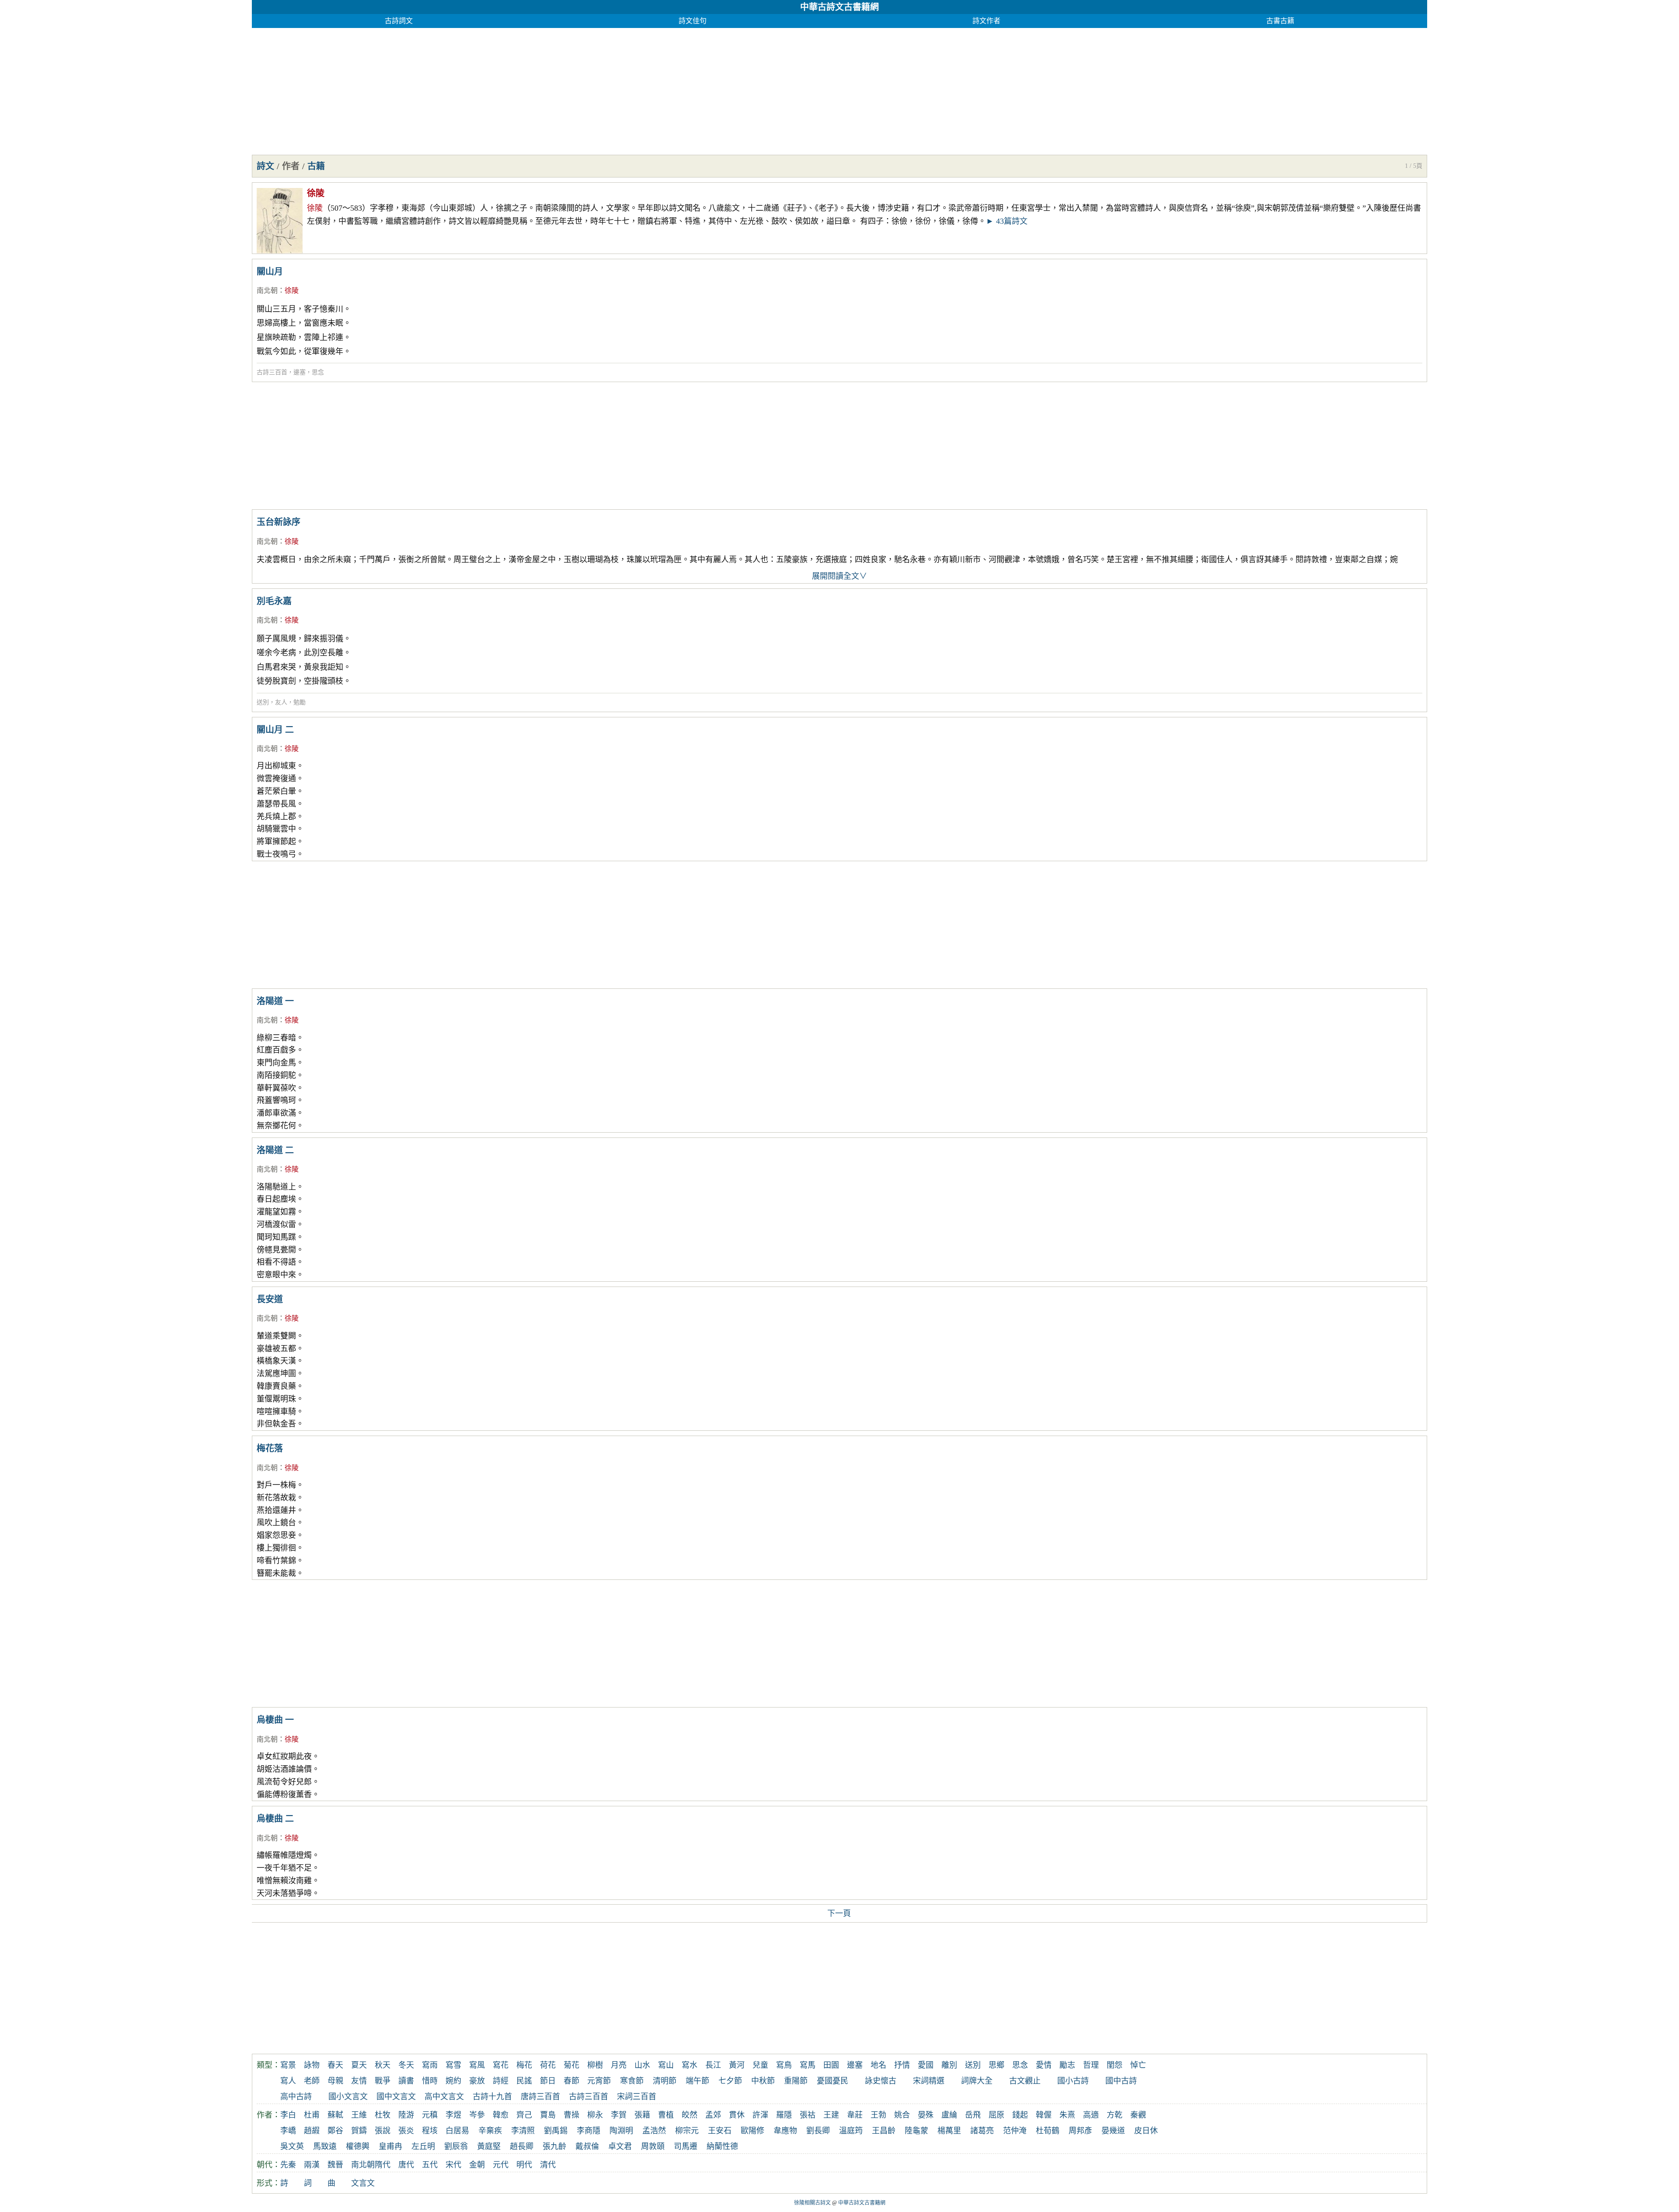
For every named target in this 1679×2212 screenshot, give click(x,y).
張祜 (808, 2115)
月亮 (619, 2065)
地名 (878, 2065)
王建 (831, 2115)
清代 (548, 2165)
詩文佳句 (693, 21)
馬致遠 (325, 2146)
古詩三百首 (272, 372)
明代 (524, 2165)
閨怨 (1115, 2065)
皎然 (690, 2115)
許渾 (760, 2115)
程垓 (430, 2131)
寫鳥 (784, 2065)
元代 (501, 2165)
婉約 (453, 2081)
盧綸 (949, 2115)
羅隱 (784, 2115)
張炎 (406, 2131)
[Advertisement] (514, 89)
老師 (312, 2081)
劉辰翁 (456, 2146)
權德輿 (358, 2146)
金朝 (477, 2165)
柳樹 (595, 2065)
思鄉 (996, 2065)
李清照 (523, 2131)
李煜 (453, 2115)
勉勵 (300, 702)
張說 (383, 2131)
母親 (335, 2081)
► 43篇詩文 (1007, 221)
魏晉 (335, 2165)
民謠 (524, 2081)
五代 (430, 2165)
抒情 (902, 2065)
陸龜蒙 (916, 2131)
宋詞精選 (929, 2081)
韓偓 (1044, 2115)
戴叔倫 (587, 2146)
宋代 (453, 2165)
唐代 (406, 2165)
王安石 (720, 2131)
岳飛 (973, 2115)
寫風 (477, 2065)
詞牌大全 (977, 2081)
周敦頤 (653, 2146)
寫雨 (430, 2065)
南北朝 (267, 290)
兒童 (760, 2065)
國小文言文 (348, 2097)
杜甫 (312, 2115)
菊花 (571, 2065)
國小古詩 (1073, 2081)
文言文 (363, 2183)
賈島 (548, 2115)
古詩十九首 (492, 2097)
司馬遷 (686, 2146)
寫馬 (808, 2065)
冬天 (406, 2065)
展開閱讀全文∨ (839, 576)
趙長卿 (522, 2146)
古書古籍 (1280, 21)
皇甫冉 (390, 2146)
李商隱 (589, 2131)
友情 (359, 2081)
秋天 (383, 2065)
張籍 (642, 2115)
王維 (359, 2115)
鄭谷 (335, 2131)
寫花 (501, 2065)
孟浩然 (654, 2131)
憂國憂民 (833, 2081)
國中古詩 (1121, 2081)
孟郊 (713, 2115)
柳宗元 (687, 2131)
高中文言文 (444, 2097)
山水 (642, 2065)
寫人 (288, 2081)
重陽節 (796, 2081)
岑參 (477, 2115)
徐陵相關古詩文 (812, 2203)
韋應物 (785, 2131)
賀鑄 (359, 2131)
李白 (288, 2115)
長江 (713, 2065)
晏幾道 (1113, 2131)
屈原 (996, 2115)
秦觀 (1138, 2115)
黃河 (737, 2065)
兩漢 (312, 2165)
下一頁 (839, 1913)
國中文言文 (396, 2097)
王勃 (878, 2115)
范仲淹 (1015, 2131)
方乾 (1115, 2115)
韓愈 (501, 2115)
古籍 (316, 166)
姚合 (902, 2115)
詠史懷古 (881, 2081)
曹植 (666, 2115)
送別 (263, 702)
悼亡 (1138, 2065)
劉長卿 (818, 2131)
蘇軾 (335, 2115)
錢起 (1020, 2115)
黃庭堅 (489, 2146)
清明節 (665, 2081)
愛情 (1044, 2065)
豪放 (477, 2081)
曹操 (571, 2115)
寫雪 (453, 2065)
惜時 (430, 2081)
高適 (1091, 2115)
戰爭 (383, 2081)
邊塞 (300, 372)
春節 (571, 2081)
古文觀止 (1025, 2081)
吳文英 (292, 2146)
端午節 (697, 2081)
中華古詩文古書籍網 (839, 7)
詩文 (265, 166)
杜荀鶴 (1048, 2131)
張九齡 (554, 2146)
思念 (318, 372)
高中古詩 (296, 2097)
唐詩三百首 (540, 2097)
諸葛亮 (982, 2131)
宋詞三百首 (637, 2097)
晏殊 (926, 2115)
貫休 (737, 2115)
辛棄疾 (490, 2131)
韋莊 (855, 2115)
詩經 (501, 2081)
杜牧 (383, 2115)
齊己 (524, 2115)
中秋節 (763, 2081)
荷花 (548, 2065)
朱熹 (1067, 2115)
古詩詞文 (399, 21)
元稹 (430, 2115)
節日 (548, 2081)
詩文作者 (986, 21)
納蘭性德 (722, 2146)
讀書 (406, 2081)
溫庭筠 (851, 2131)
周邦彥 (1080, 2131)
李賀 (619, 2115)
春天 (335, 2065)
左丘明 (423, 2146)
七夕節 (730, 2081)
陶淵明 (621, 2131)
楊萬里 (949, 2131)
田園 (831, 2065)
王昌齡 (884, 2131)
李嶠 (288, 2131)
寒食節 (632, 2081)
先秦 (288, 2165)
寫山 (666, 2065)
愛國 (926, 2065)
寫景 (288, 2065)
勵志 (1067, 2065)
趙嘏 (312, 2131)
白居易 (457, 2131)
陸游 (406, 2115)
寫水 (690, 2065)
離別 (949, 2065)
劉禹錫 (556, 2131)
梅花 (524, 2065)
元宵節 (599, 2081)
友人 (281, 702)
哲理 (1091, 2065)
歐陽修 (752, 2131)
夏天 (359, 2065)
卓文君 (620, 2146)
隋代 (383, 2165)
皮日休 (1146, 2131)
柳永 (595, 2115)
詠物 (312, 2065)
